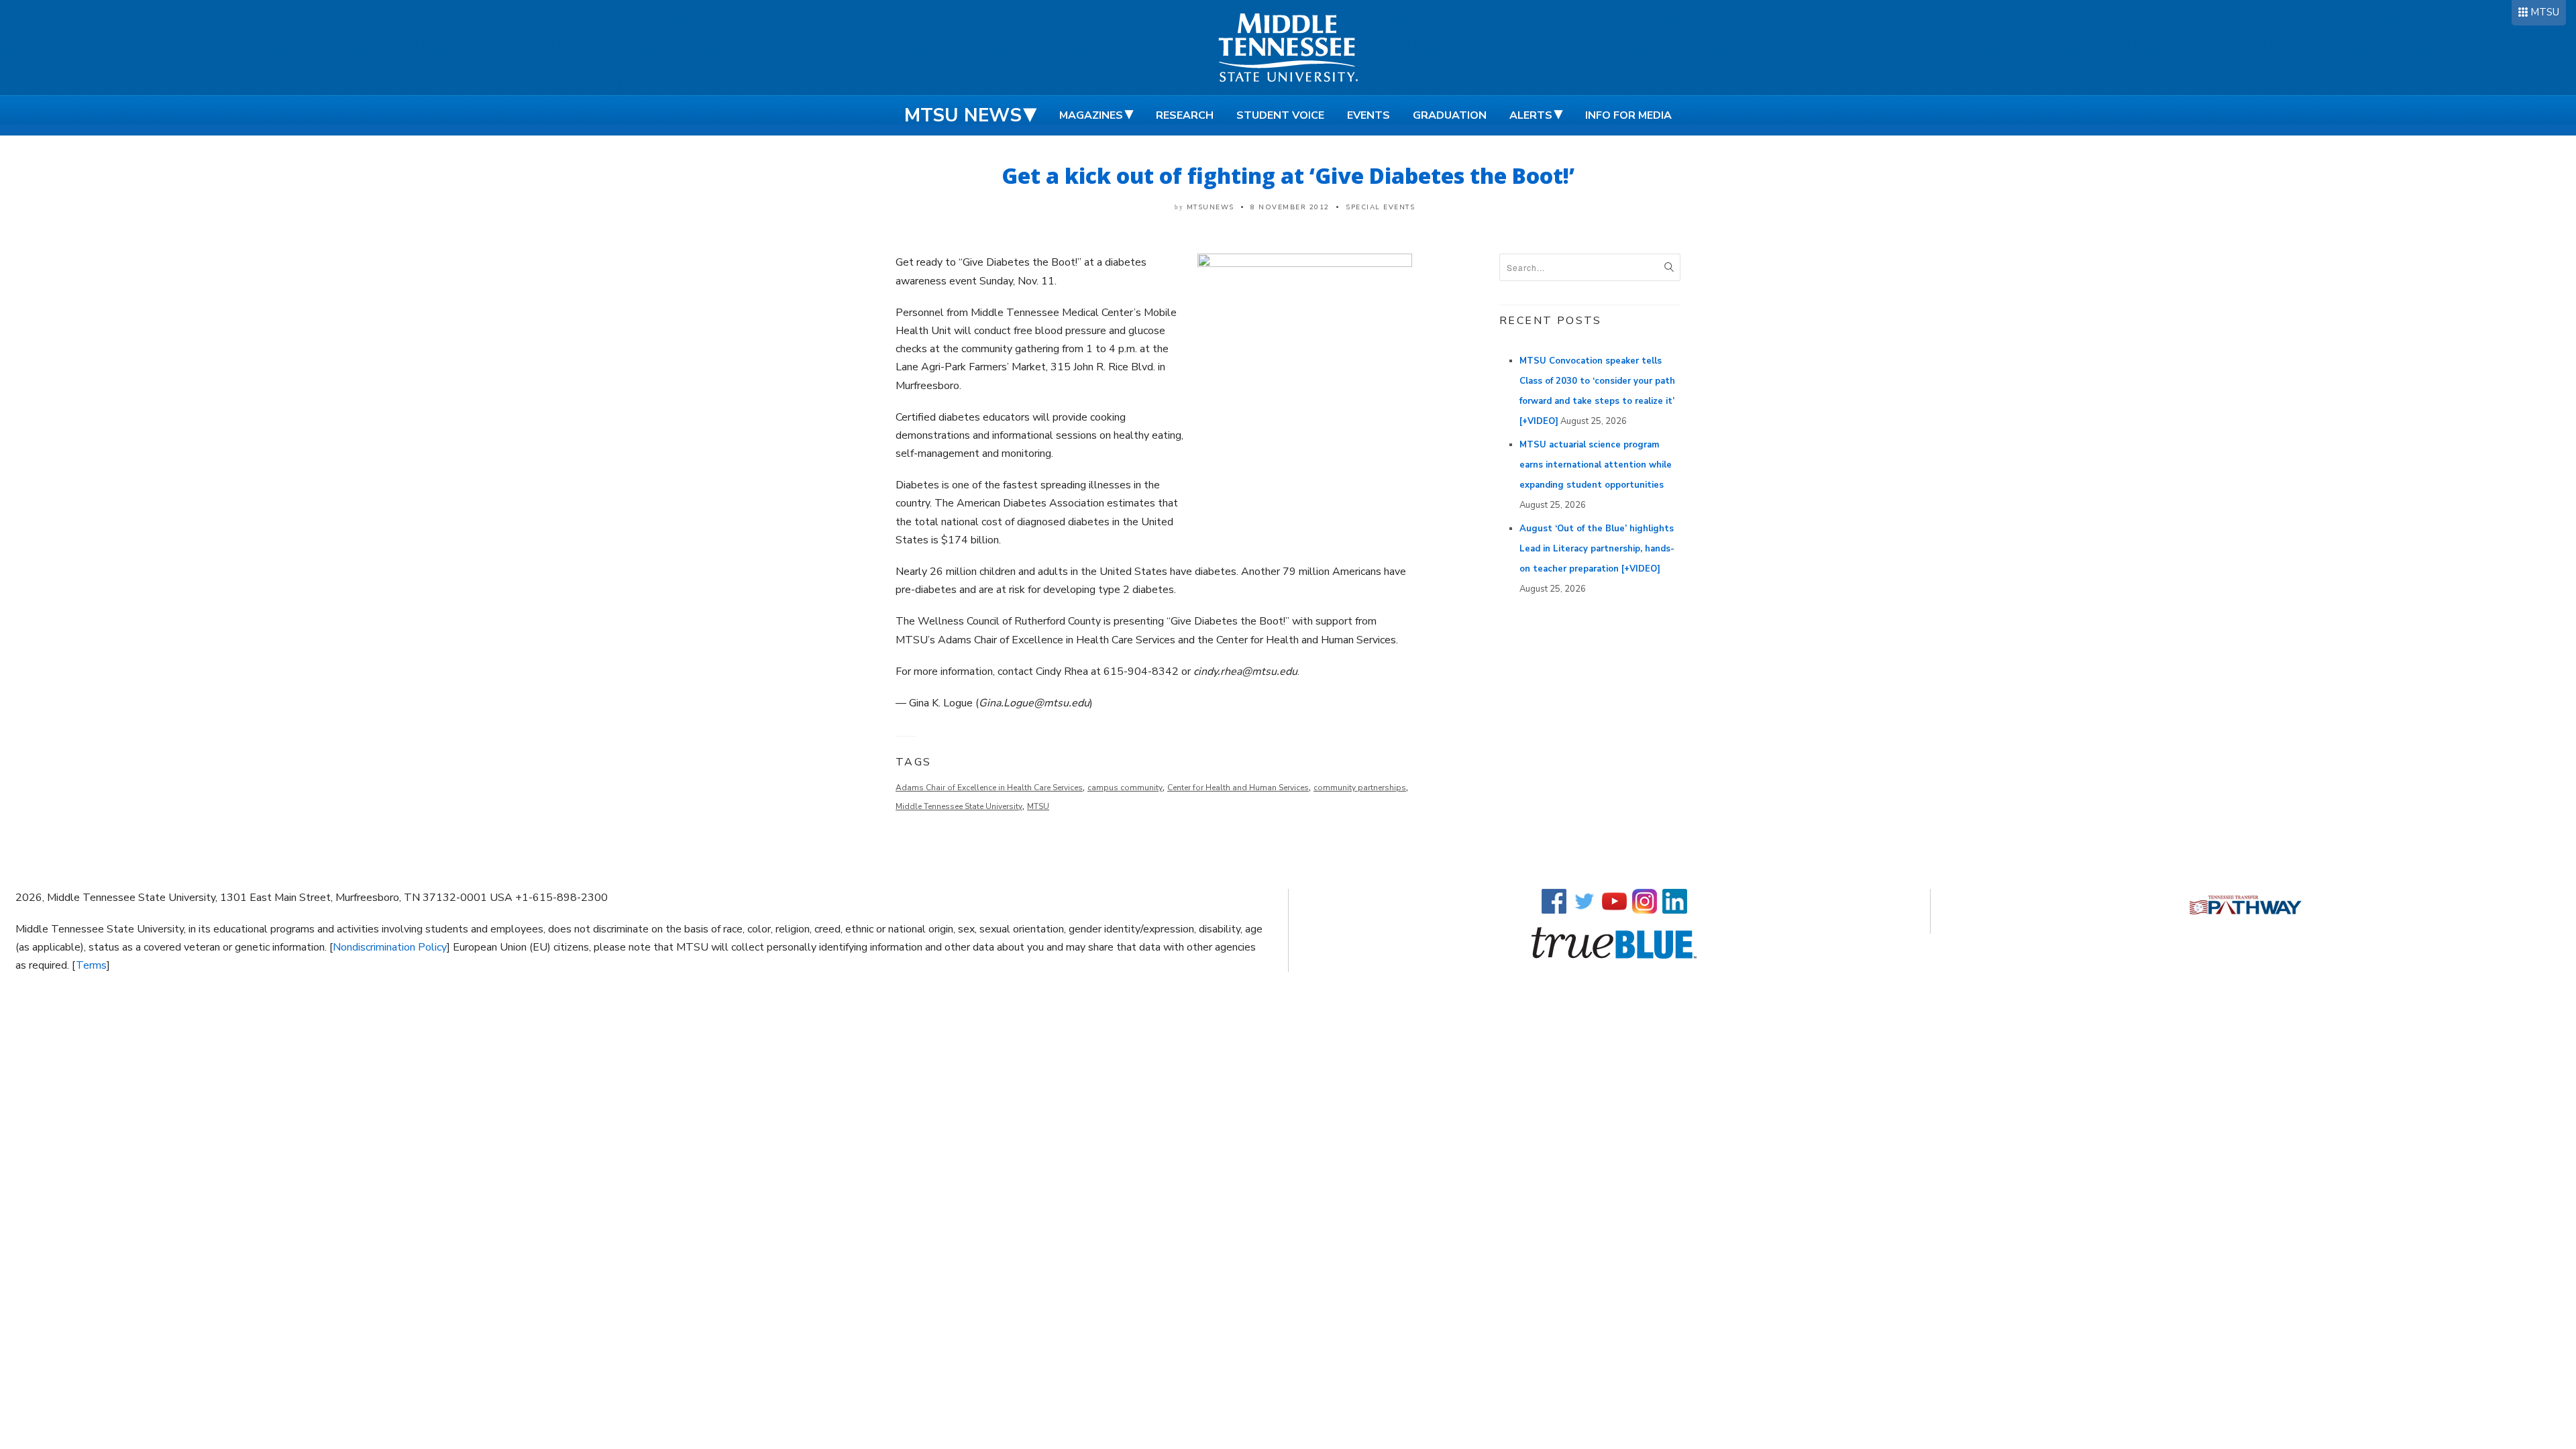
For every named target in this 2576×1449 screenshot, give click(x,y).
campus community (1125, 788)
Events (1368, 115)
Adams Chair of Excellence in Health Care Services (989, 788)
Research (1185, 115)
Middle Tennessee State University (959, 806)
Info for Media (1628, 115)
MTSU (2545, 12)
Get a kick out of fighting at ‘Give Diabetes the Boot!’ (1288, 175)
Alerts (1531, 115)
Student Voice (1280, 115)
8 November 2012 (1290, 207)
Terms (91, 965)
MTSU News (963, 115)
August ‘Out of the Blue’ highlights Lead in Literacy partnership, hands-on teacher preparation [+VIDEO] (1597, 549)
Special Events (1380, 207)
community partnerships (1360, 788)
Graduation (1450, 115)
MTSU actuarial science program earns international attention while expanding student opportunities (1596, 465)
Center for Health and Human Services (1238, 788)
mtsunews (1211, 207)
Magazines (1091, 115)
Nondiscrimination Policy (390, 947)
